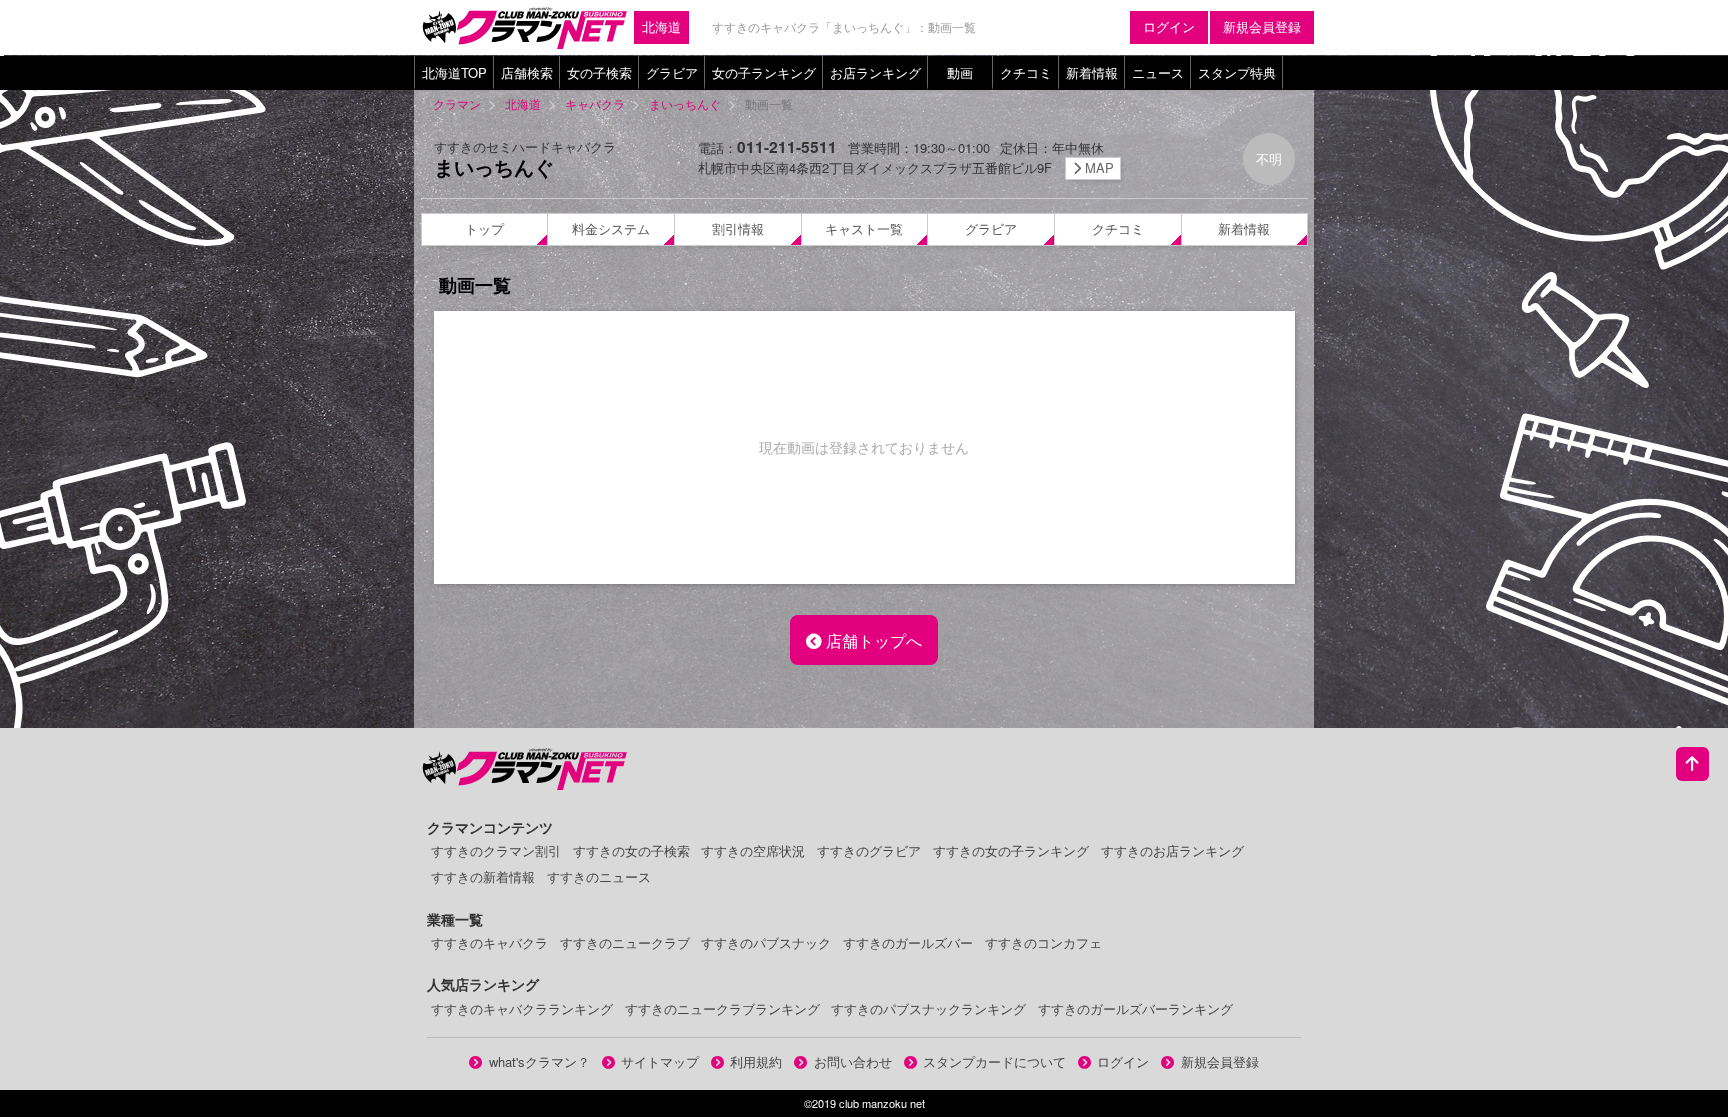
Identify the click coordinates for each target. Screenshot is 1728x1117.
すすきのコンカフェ (1043, 942)
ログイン (1169, 26)
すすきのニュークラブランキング (722, 1008)
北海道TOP (454, 72)
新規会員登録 (1262, 26)
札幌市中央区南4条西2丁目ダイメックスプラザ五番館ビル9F (906, 167)
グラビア (672, 72)
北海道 (661, 26)
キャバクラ (595, 104)
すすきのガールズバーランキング (1135, 1008)
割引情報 (738, 228)
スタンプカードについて (994, 1061)
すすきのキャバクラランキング (522, 1008)
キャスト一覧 (864, 228)
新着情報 (1092, 72)
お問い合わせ (853, 1061)
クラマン (457, 104)
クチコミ (1026, 72)
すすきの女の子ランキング (1011, 850)
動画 (960, 72)
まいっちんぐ (685, 104)
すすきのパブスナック (766, 942)
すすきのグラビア (869, 850)
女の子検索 (599, 72)
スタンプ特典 (1237, 72)
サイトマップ (660, 1061)
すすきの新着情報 (483, 876)
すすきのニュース (599, 876)
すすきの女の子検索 (631, 850)
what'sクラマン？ (539, 1061)
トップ (484, 228)
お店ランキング (875, 72)
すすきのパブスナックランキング (928, 1008)
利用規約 (756, 1061)
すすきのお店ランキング (1172, 850)
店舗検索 (527, 72)
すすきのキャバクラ (489, 942)
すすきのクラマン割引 (496, 850)
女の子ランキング (764, 72)
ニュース (1158, 72)
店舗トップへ (872, 640)
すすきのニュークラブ (625, 942)
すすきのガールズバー (908, 942)
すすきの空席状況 (753, 850)
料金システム (611, 228)
